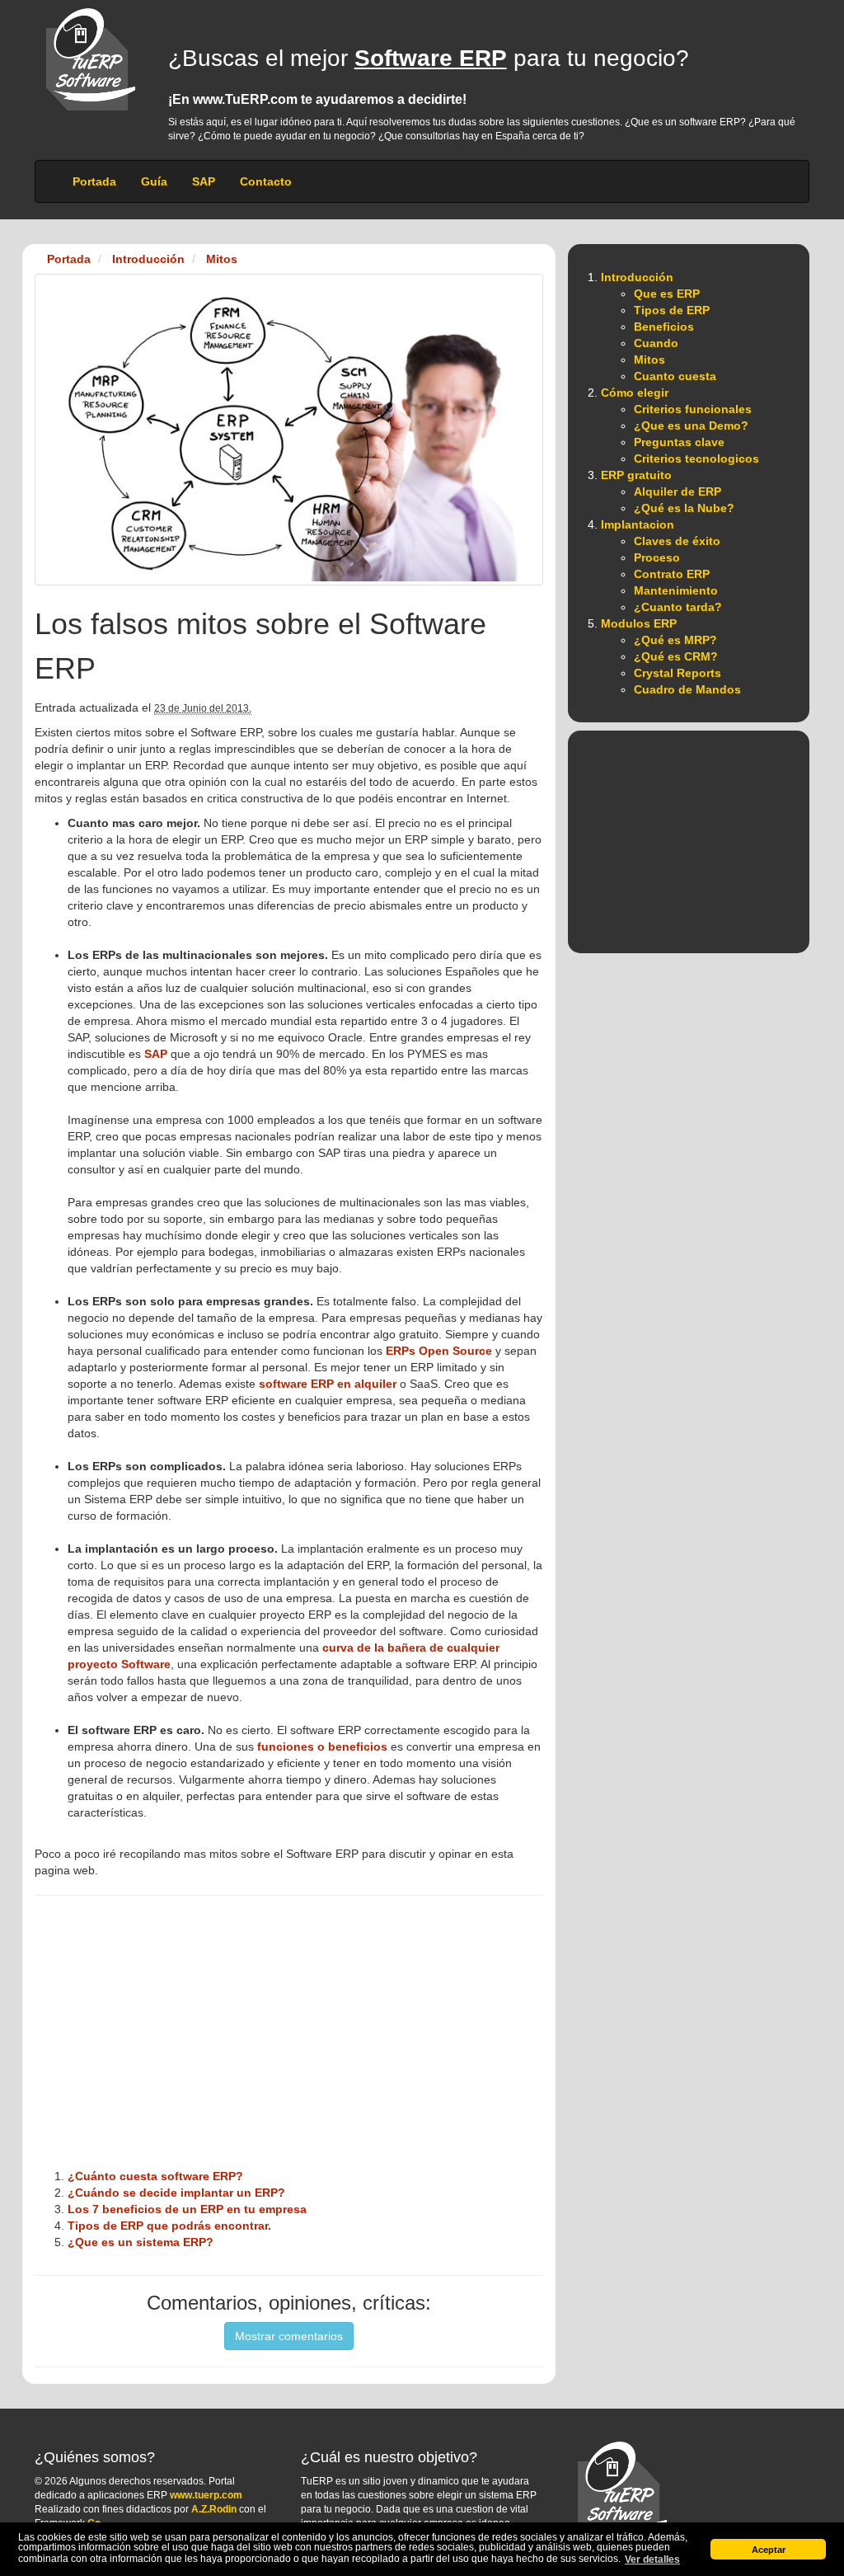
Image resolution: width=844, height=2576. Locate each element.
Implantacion (638, 524)
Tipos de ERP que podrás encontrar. (169, 2226)
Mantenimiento (676, 590)
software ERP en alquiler (328, 1384)
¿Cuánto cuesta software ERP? (155, 2176)
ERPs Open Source (439, 1351)
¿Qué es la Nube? (684, 508)
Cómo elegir (635, 393)
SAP (156, 1054)
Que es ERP (667, 294)
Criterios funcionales (693, 409)
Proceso (657, 557)
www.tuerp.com (206, 2495)
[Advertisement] (289, 2040)
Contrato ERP (672, 574)
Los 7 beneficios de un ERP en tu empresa (187, 2209)
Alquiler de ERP (678, 491)
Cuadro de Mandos (687, 689)
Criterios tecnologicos (696, 458)
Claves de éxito (677, 541)
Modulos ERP (639, 623)
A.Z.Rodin (214, 2509)
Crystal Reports (678, 673)
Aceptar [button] (769, 2550)
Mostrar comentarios (289, 2336)
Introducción (637, 277)
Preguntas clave (679, 442)
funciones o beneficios (322, 1746)
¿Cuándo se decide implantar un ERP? (176, 2193)
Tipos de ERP (672, 310)
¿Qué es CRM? (676, 656)
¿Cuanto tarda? (678, 607)
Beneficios (664, 327)
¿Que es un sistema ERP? (141, 2242)
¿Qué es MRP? (675, 640)
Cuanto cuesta (675, 376)
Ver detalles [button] (652, 2560)
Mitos (649, 360)
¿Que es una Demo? (691, 425)
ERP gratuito (636, 475)
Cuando (656, 343)
